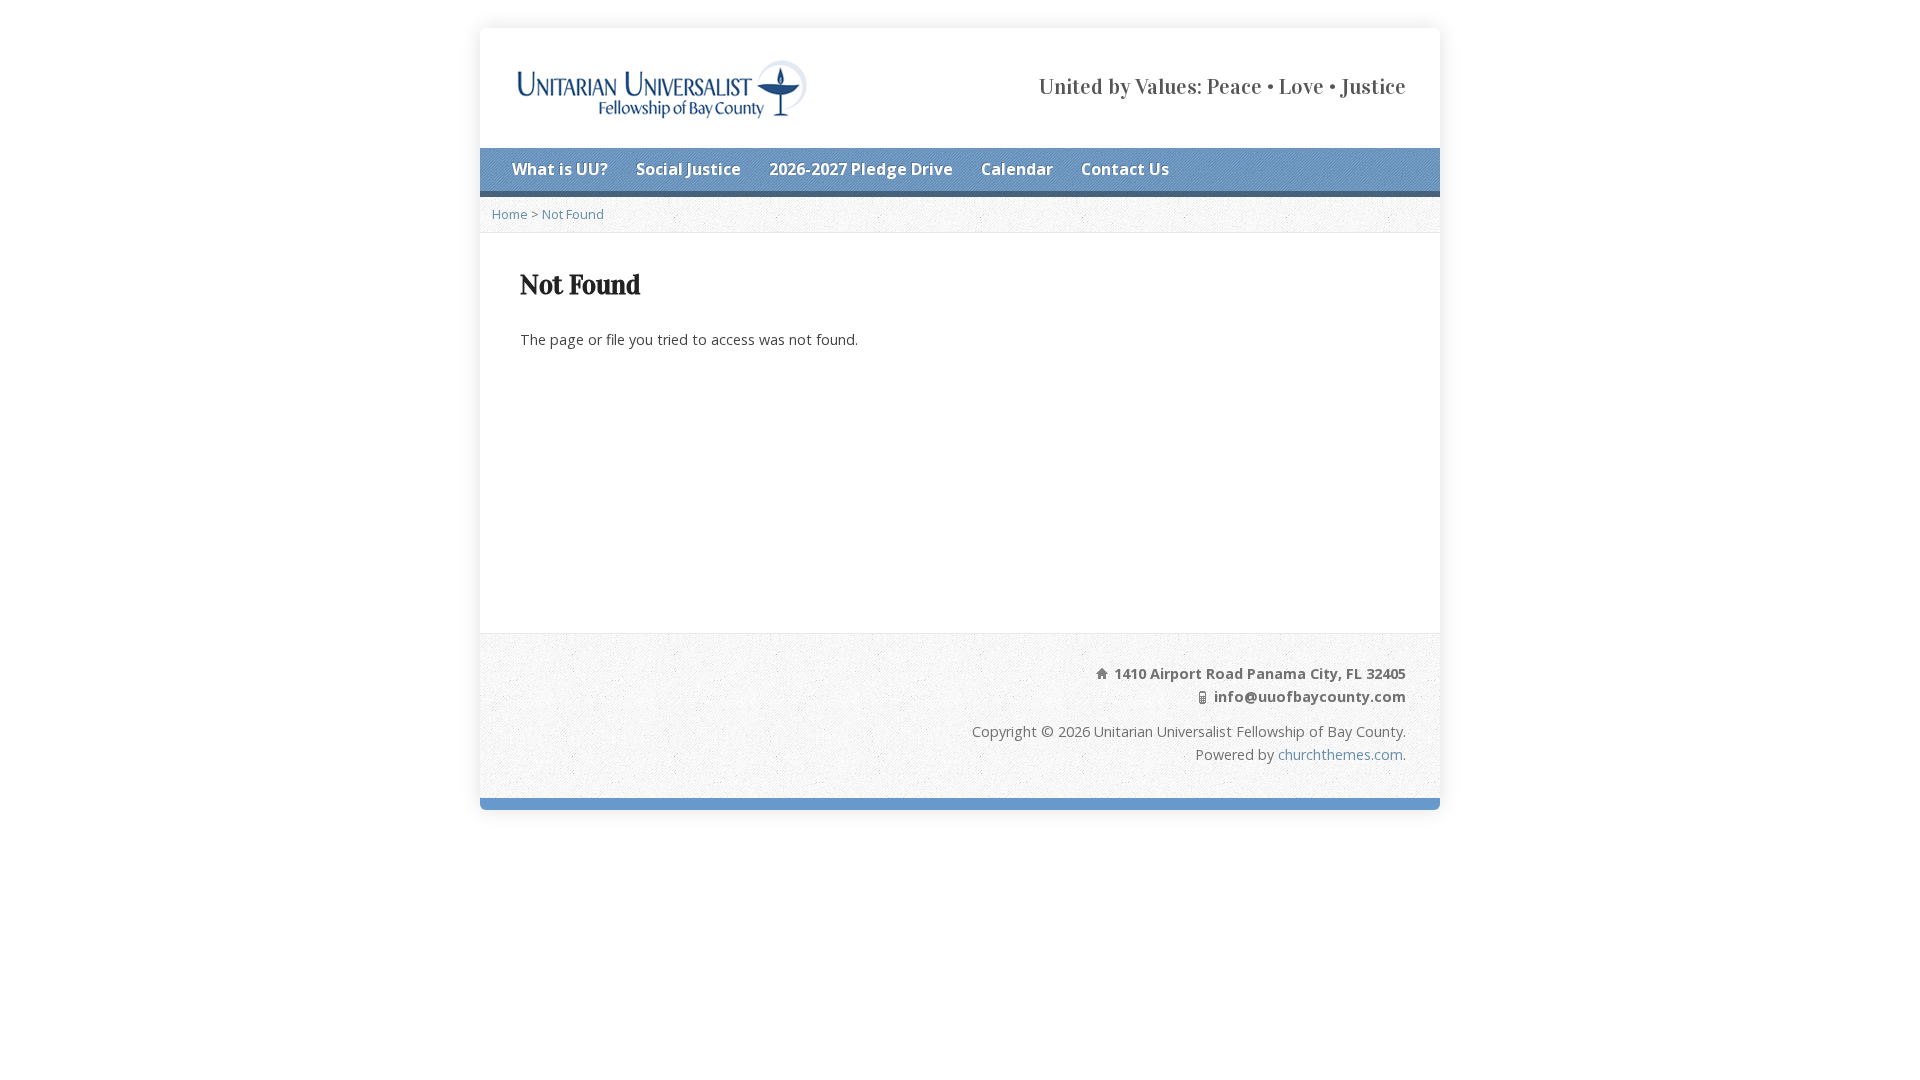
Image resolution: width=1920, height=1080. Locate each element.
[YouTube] (1400, 171)
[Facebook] (1372, 171)
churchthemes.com (1340, 754)
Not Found (573, 214)
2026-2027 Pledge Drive (861, 169)
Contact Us (1125, 169)
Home (510, 214)
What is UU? (560, 169)
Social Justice (688, 169)
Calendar (1017, 169)
